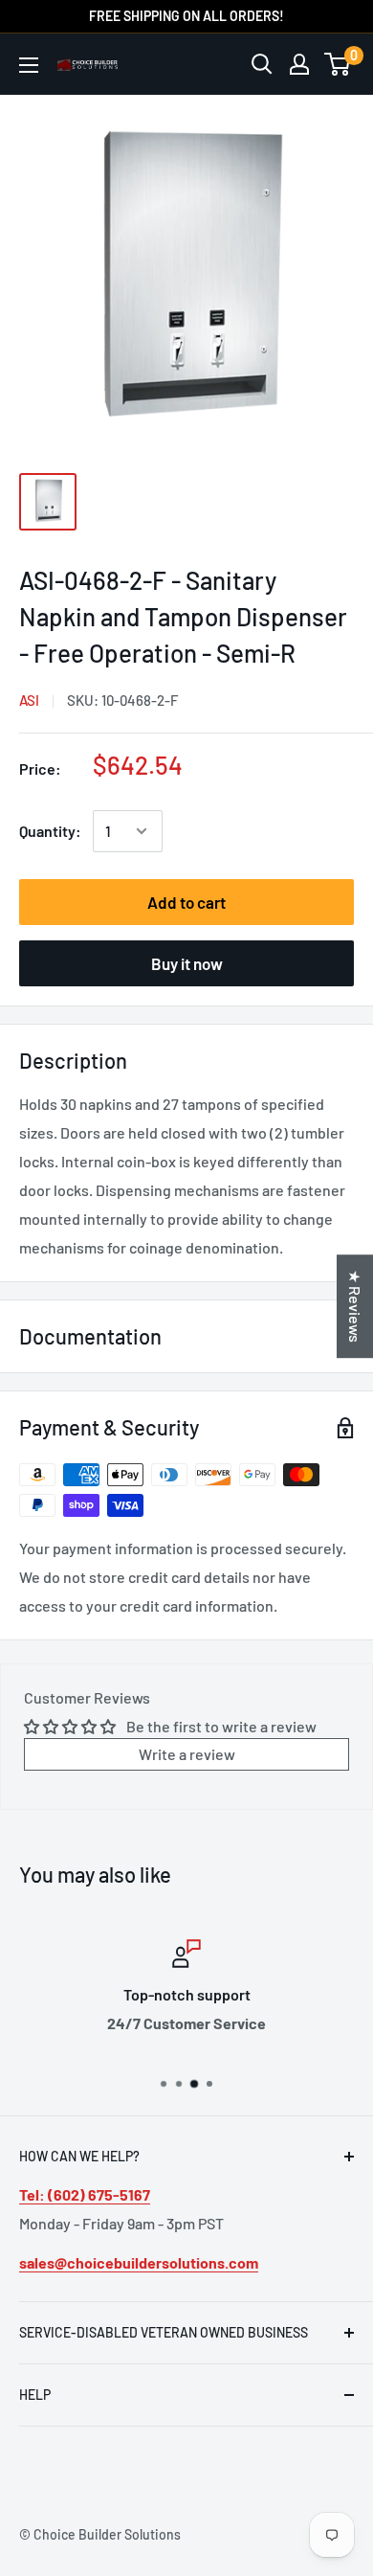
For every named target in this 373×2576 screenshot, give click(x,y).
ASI (29, 700)
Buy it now (187, 963)
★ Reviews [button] (355, 1306)
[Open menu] (29, 65)
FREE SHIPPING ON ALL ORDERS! (186, 16)
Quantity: (50, 831)
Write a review (187, 1754)
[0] (338, 64)
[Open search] (262, 64)
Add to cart (186, 902)
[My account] (299, 64)
